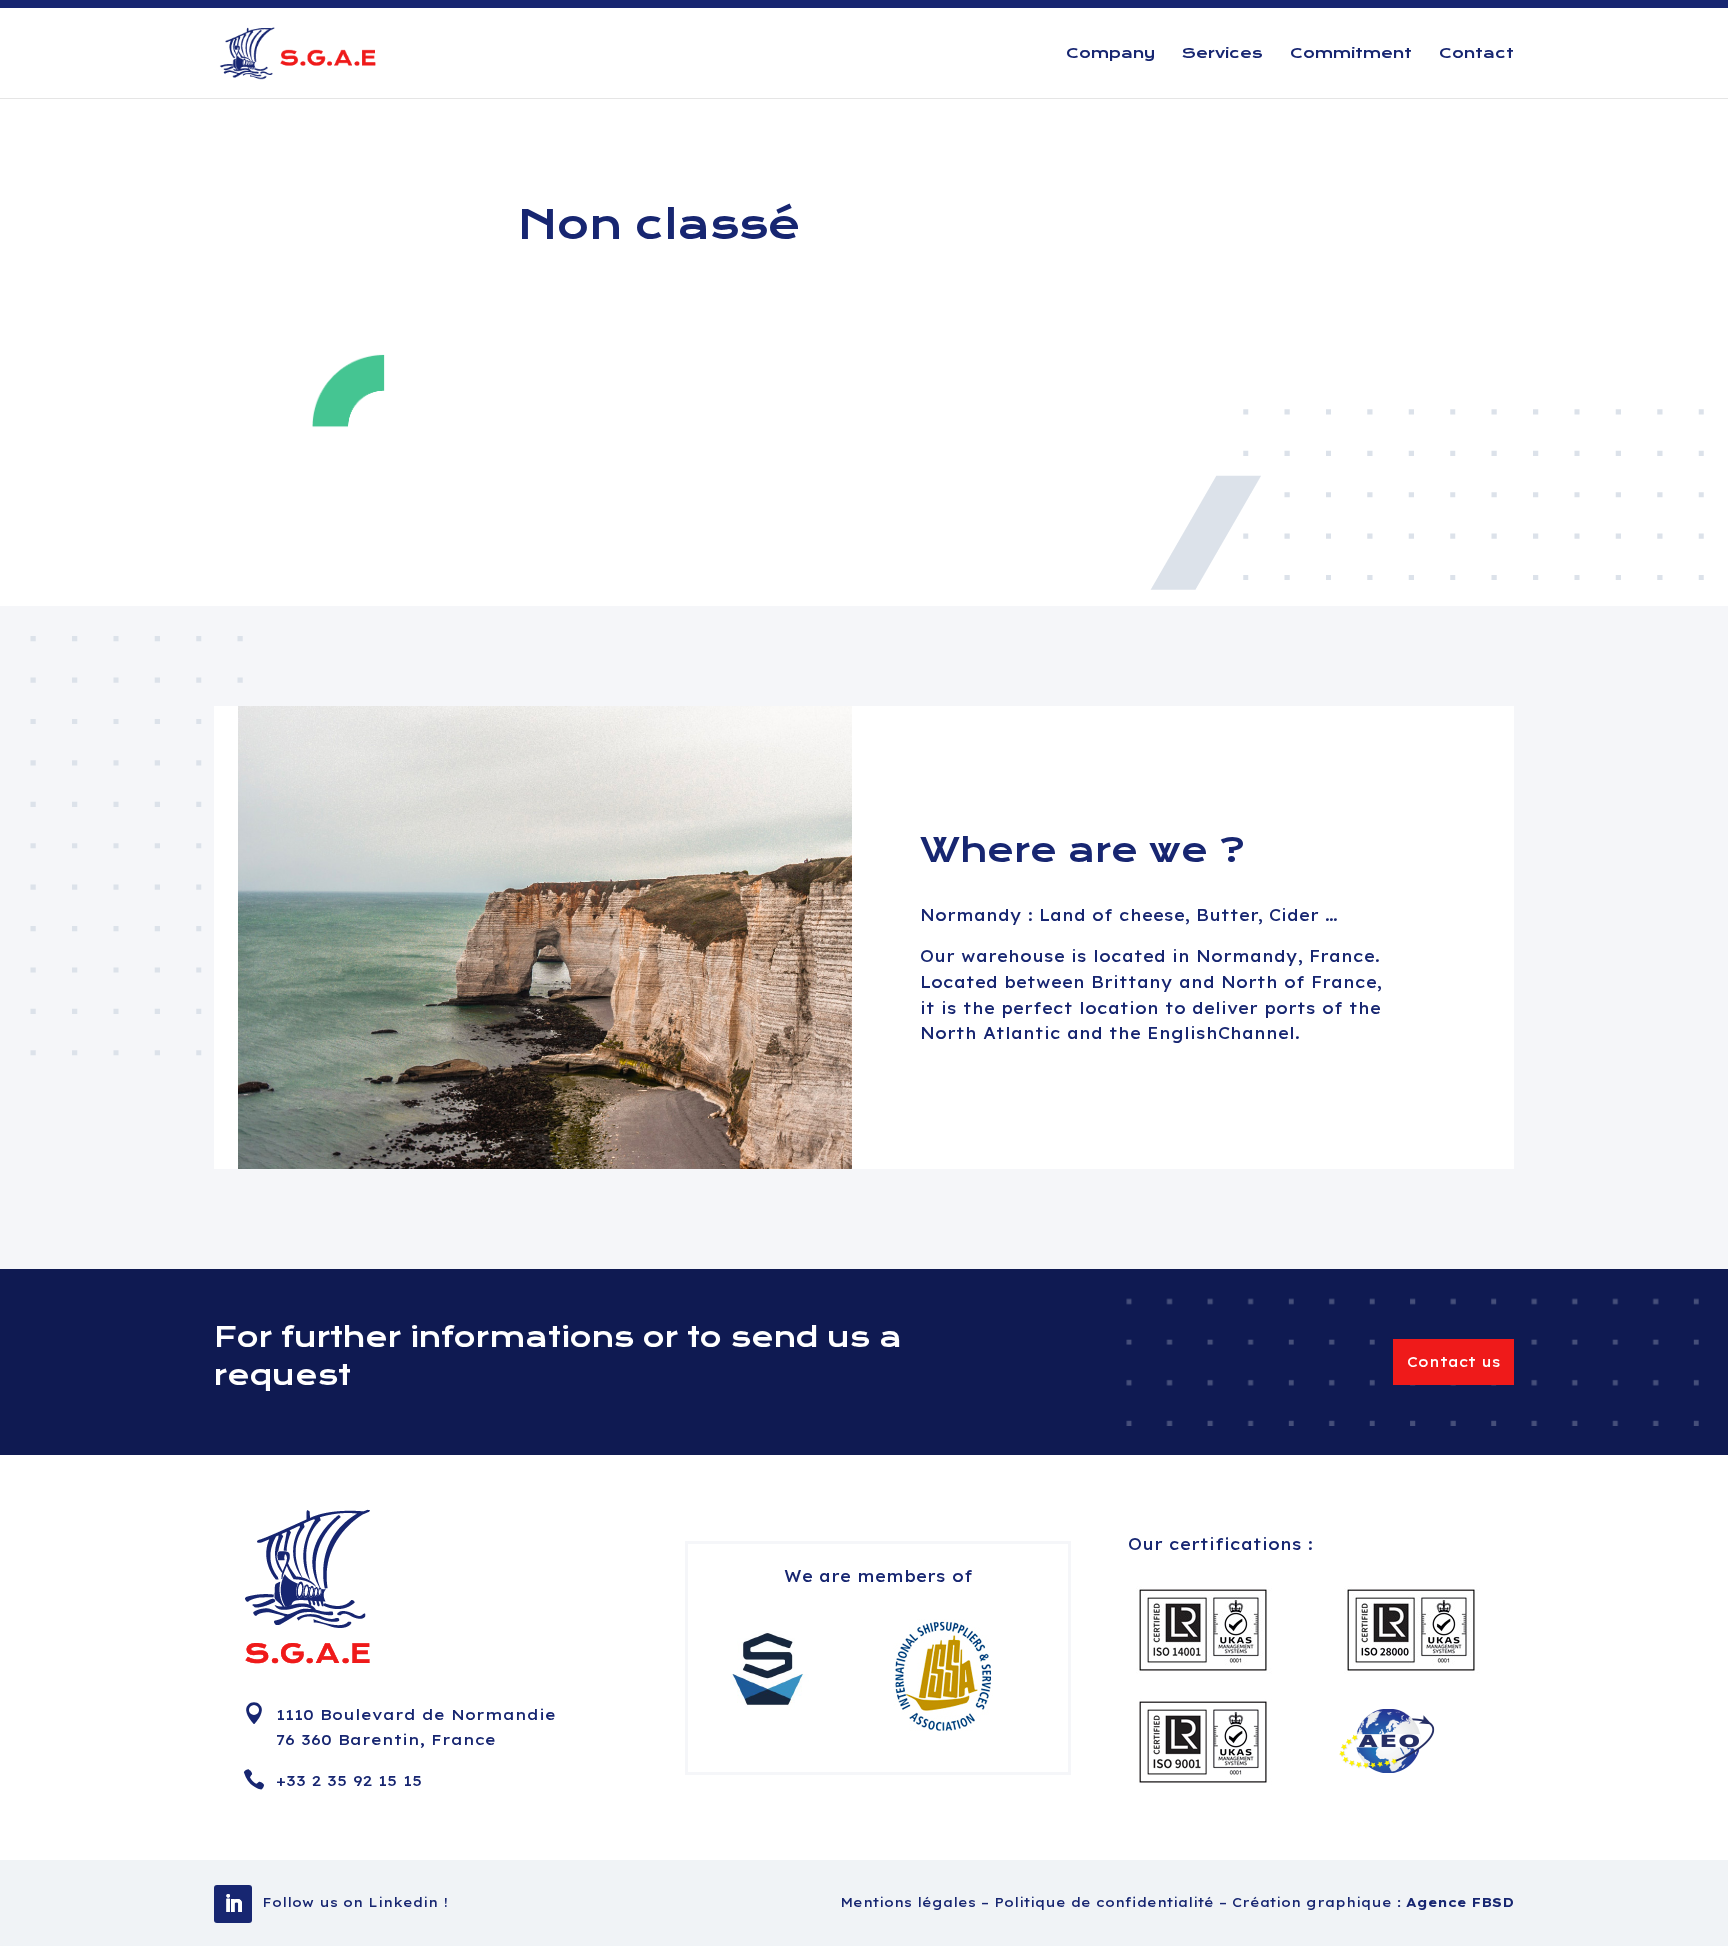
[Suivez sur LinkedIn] (233, 1904)
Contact (1476, 54)
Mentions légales (910, 1902)
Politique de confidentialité (1106, 1902)
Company (1110, 54)
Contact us (1453, 1362)
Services (1222, 54)
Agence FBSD (1460, 1902)
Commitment (1351, 54)
